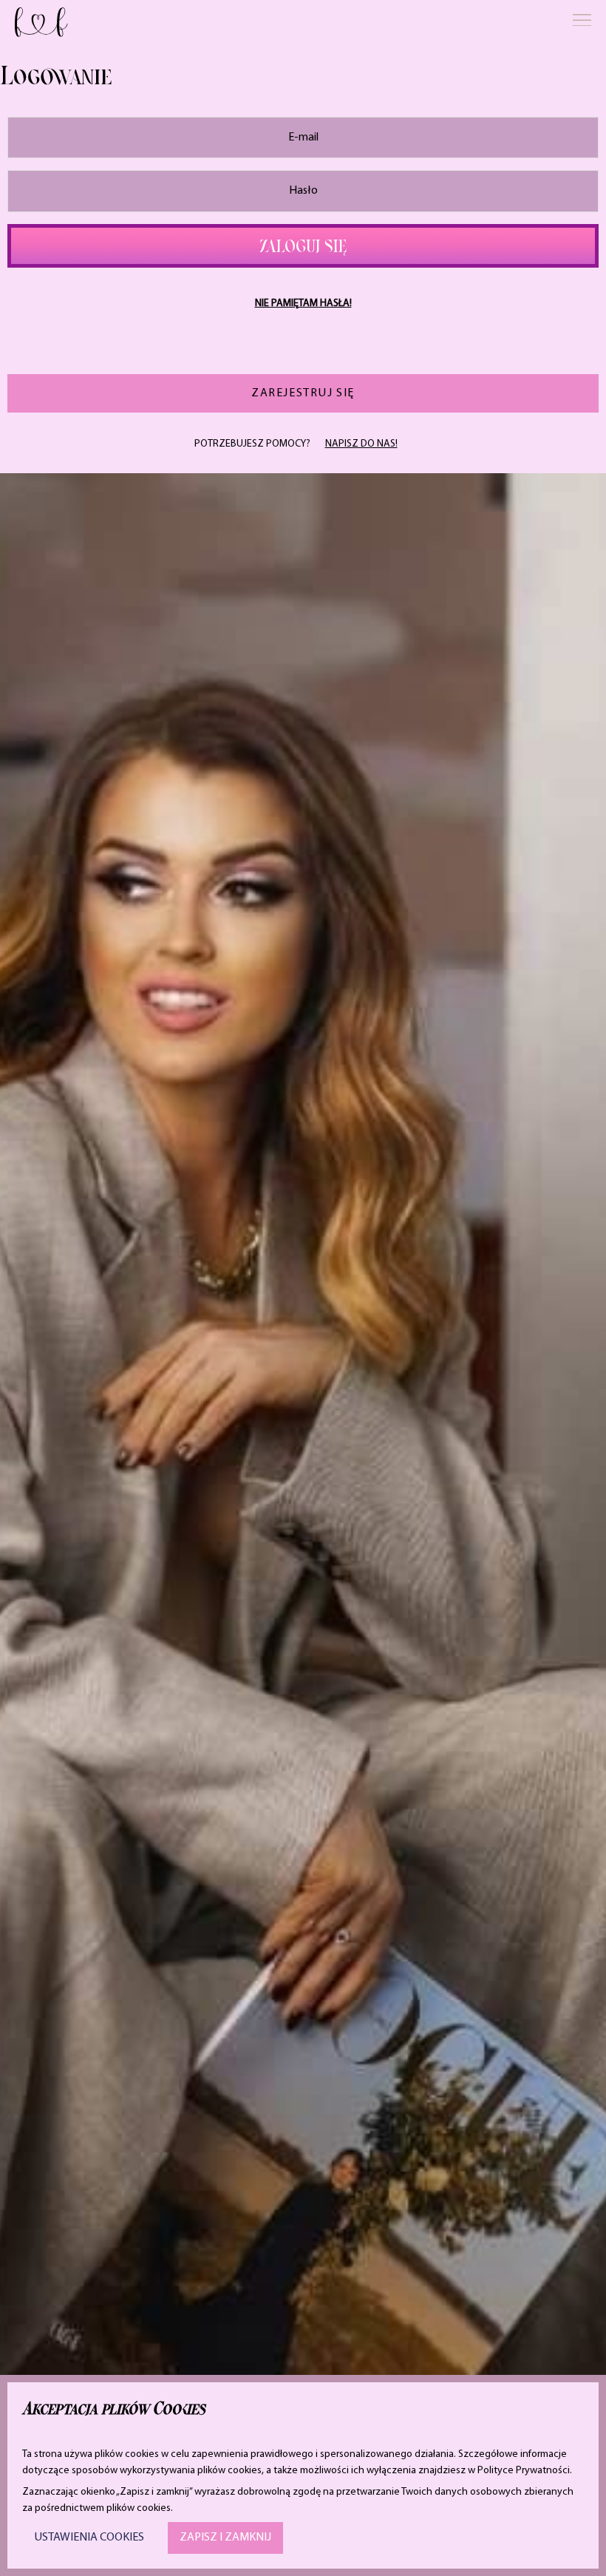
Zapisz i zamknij (225, 2538)
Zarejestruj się (303, 393)
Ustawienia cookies (89, 2538)
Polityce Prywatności (524, 2471)
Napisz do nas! (361, 444)
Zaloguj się (303, 246)
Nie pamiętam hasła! (303, 304)
